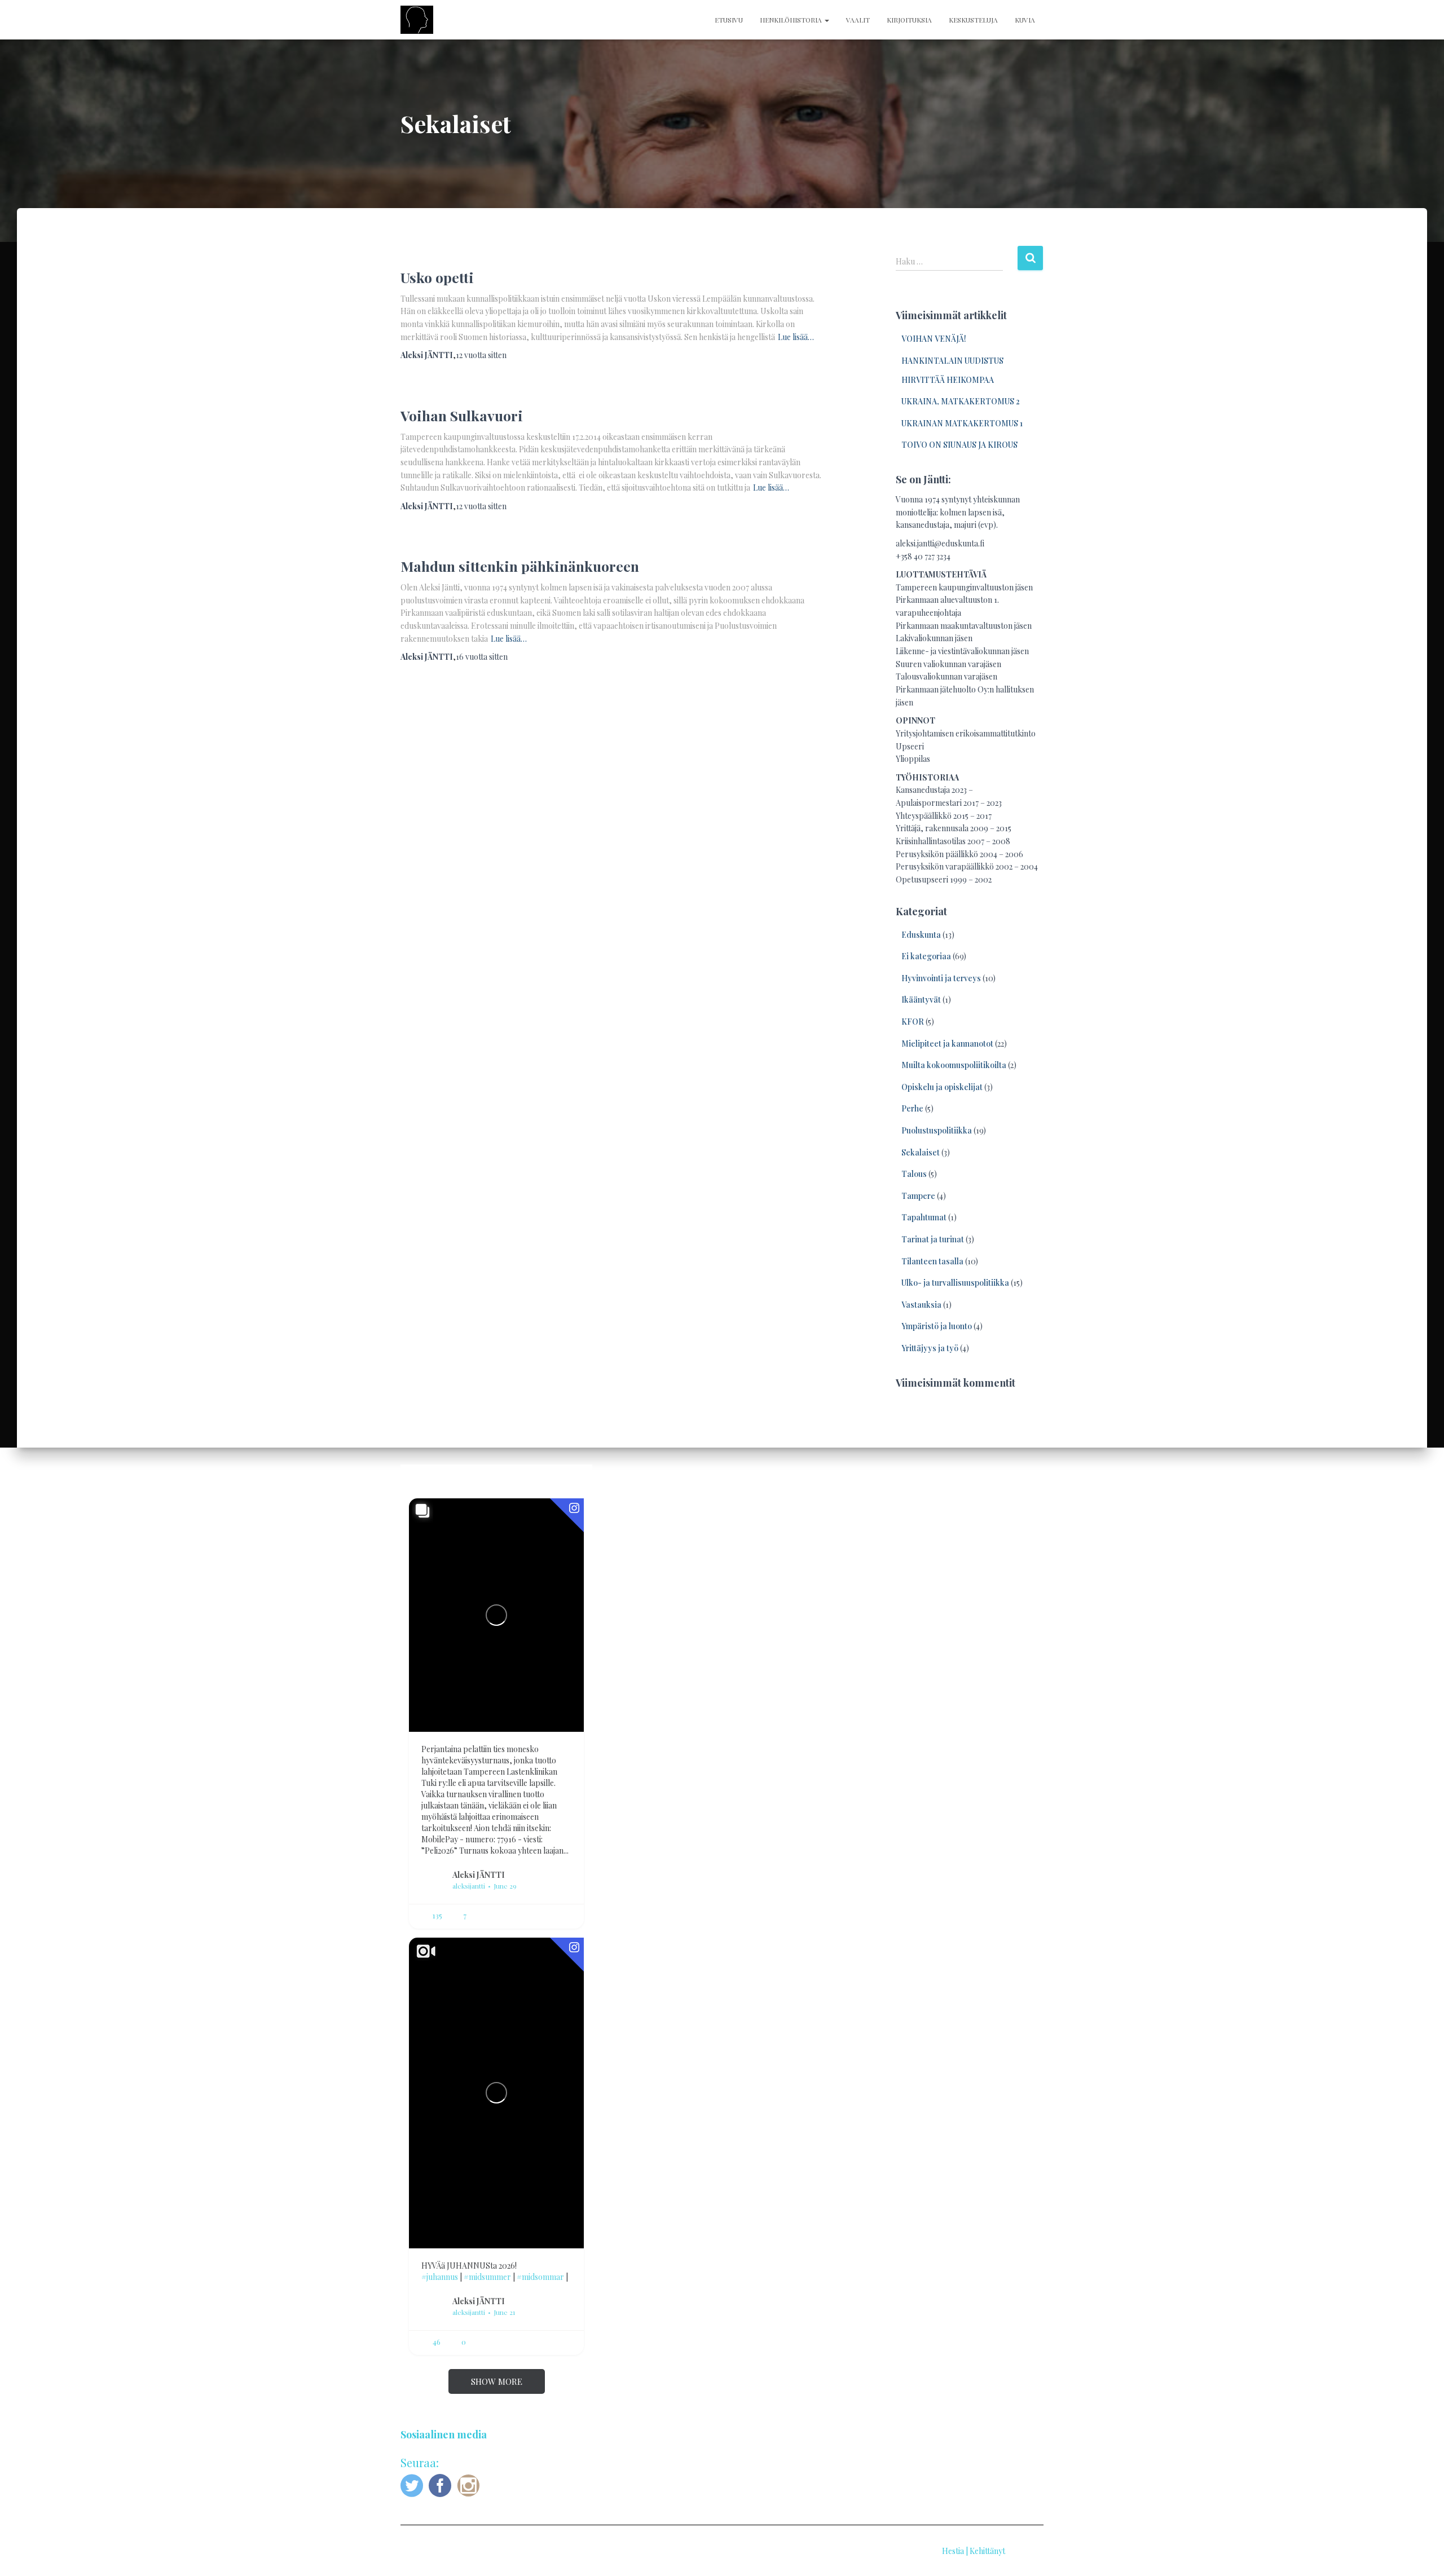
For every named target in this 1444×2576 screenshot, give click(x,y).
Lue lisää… (796, 337)
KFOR (913, 1022)
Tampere (918, 1196)
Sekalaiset (921, 1152)
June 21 (504, 2312)
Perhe (912, 1108)
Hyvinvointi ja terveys (941, 978)
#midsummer (487, 2277)
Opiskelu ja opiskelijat (942, 1087)
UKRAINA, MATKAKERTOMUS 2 (961, 401)
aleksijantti (469, 1886)
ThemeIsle (1025, 2551)
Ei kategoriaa (926, 956)
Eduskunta (921, 935)
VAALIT (858, 20)
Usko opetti (437, 277)
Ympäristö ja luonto (937, 1326)
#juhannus (440, 2277)
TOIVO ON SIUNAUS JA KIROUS (959, 445)
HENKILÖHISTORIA (792, 20)
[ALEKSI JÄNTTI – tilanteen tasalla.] (417, 20)
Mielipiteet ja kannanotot (947, 1044)
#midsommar (540, 2277)
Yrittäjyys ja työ (930, 1348)
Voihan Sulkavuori (462, 415)
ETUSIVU (729, 20)
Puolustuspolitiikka (937, 1130)
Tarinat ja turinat (933, 1239)
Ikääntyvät (921, 1000)
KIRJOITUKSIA (909, 20)
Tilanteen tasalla (932, 1261)
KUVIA (1025, 20)
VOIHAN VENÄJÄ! (934, 339)
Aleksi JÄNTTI (479, 1874)
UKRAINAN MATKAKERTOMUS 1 (962, 423)
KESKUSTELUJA (973, 20)
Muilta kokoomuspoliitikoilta (954, 1065)
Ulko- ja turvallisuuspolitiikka (955, 1283)
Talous (914, 1174)
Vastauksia (921, 1305)
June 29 (505, 1886)
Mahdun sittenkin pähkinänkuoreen (520, 566)
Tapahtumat (924, 1217)
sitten (481, 355)
